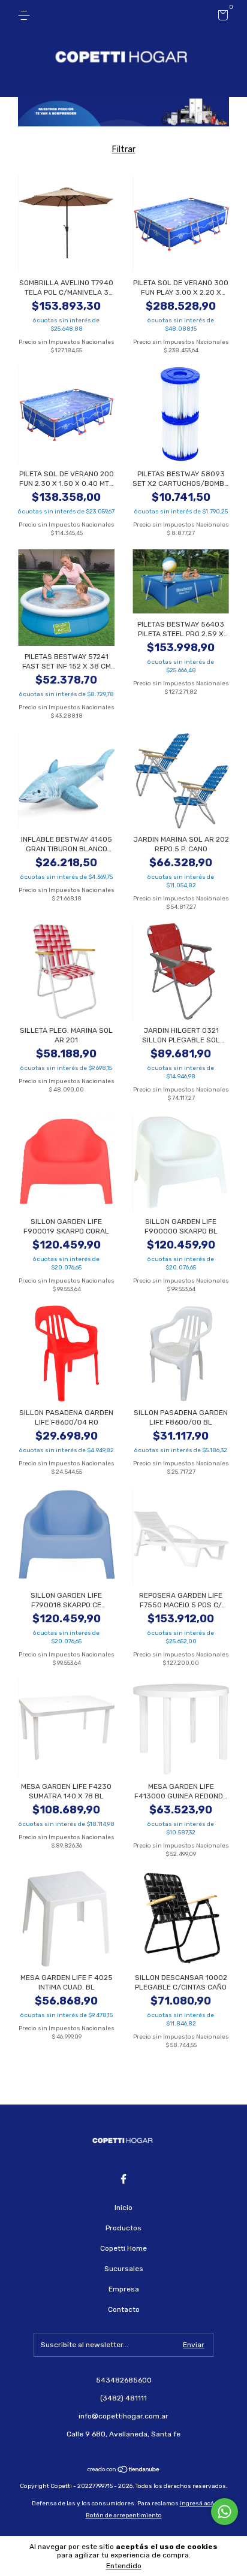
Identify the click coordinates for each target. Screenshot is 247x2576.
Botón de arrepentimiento (124, 2515)
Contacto (124, 2309)
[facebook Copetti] (123, 2179)
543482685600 (124, 2380)
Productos (123, 2228)
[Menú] (26, 16)
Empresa (124, 2289)
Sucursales (124, 2269)
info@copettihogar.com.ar (123, 2416)
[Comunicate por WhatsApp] (225, 2512)
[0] (221, 17)
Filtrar (124, 149)
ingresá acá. (198, 2504)
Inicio (123, 2208)
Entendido (124, 2566)
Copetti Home (123, 2248)
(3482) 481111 (123, 2398)
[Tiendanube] (124, 2470)
